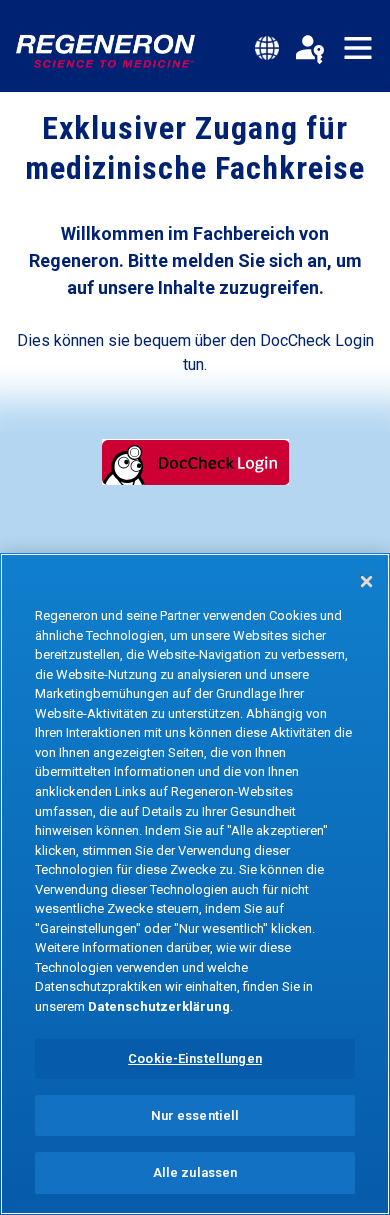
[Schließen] (366, 581)
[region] (195, 884)
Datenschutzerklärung (159, 1006)
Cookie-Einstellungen (195, 1058)
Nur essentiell (195, 1115)
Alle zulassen (195, 1172)
